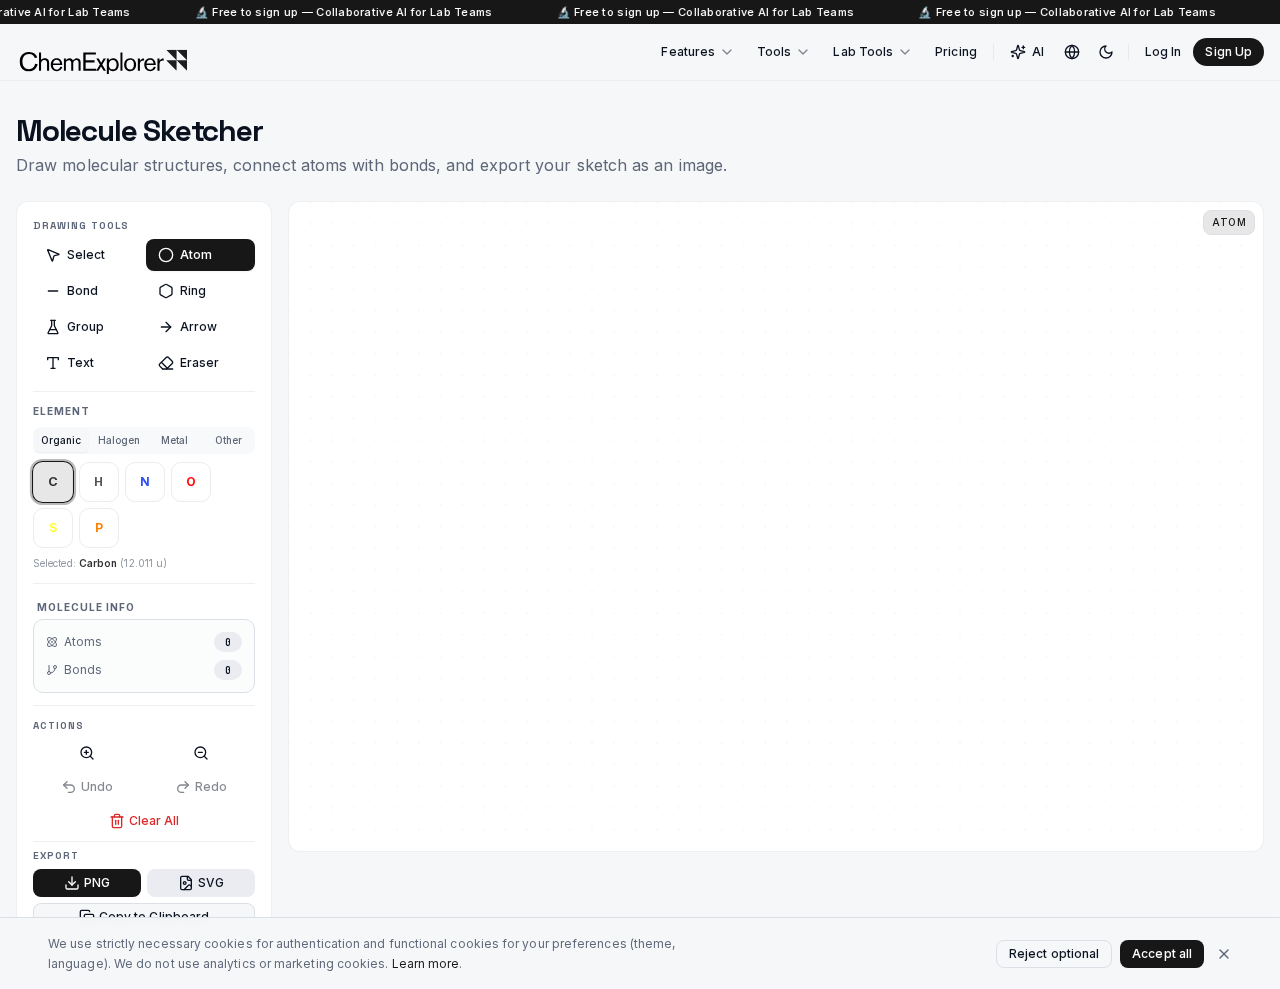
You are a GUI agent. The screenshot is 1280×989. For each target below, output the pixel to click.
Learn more (426, 963)
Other (228, 440)
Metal (174, 440)
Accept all (1162, 953)
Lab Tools (863, 51)
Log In (1163, 51)
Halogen (119, 440)
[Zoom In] (87, 753)
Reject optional (1054, 953)
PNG (97, 882)
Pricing (956, 51)
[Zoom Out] (201, 753)
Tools (774, 51)
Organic (61, 440)
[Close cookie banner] (1224, 954)
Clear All (154, 820)
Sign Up (1228, 51)
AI (1038, 51)
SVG (211, 882)
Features (688, 51)
